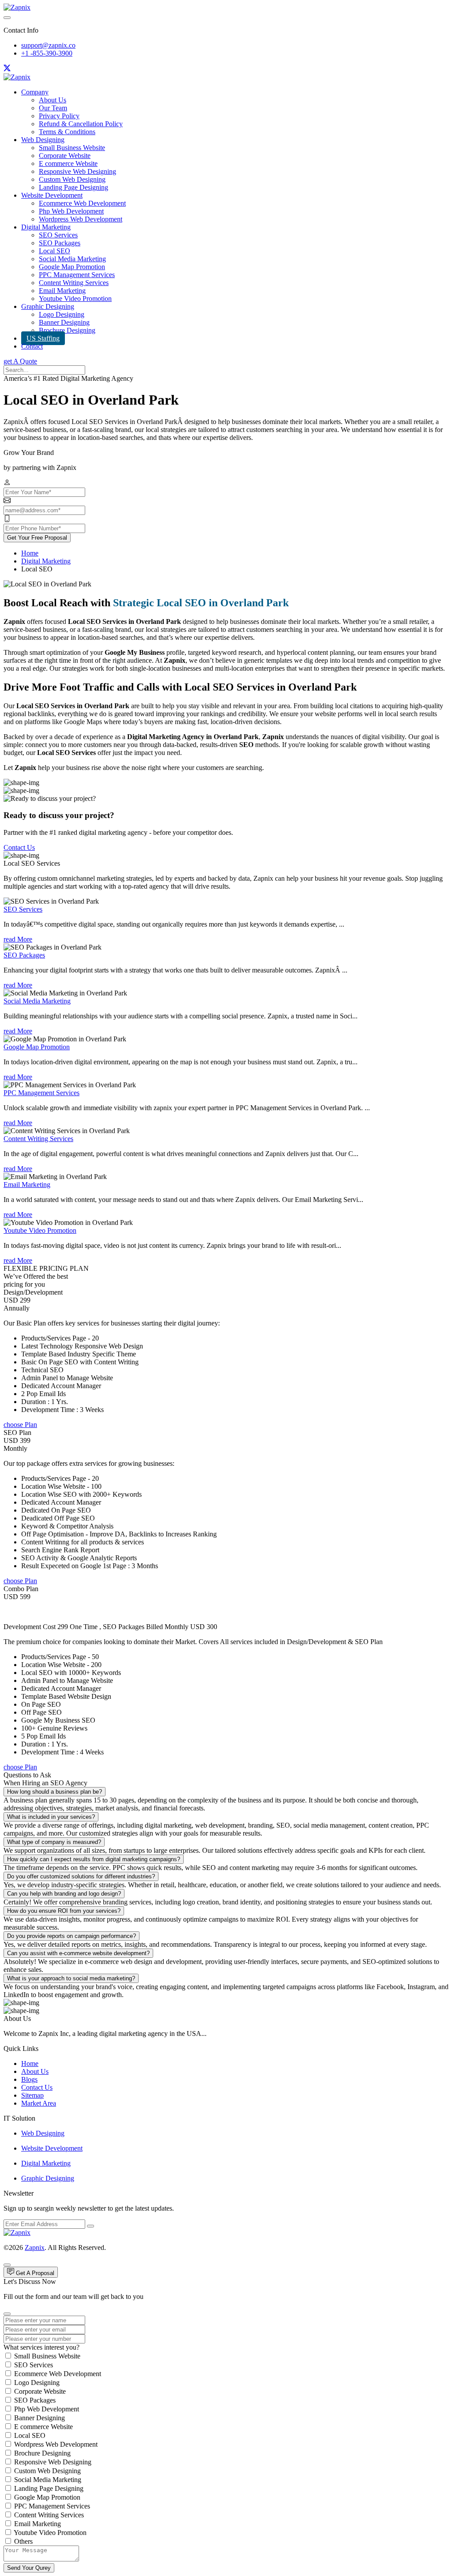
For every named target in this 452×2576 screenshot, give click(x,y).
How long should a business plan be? (55, 1792)
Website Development (52, 195)
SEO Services (58, 235)
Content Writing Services (74, 283)
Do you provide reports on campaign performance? (72, 1936)
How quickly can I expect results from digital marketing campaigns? (94, 1859)
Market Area (39, 2103)
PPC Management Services (77, 275)
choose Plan (20, 1425)
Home (30, 553)
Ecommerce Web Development (82, 203)
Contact (32, 346)
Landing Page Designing (73, 187)
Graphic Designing (48, 306)
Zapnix (35, 2247)
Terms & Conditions (67, 132)
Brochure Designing (67, 330)
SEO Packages (60, 243)
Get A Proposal (34, 2273)
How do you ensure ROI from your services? (64, 1911)
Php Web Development (71, 211)
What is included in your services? (51, 1817)
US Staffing (43, 338)
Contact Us (19, 847)
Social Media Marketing (72, 259)
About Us (53, 100)
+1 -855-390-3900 (47, 53)
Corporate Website (65, 156)
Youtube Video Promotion (75, 299)
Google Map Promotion (72, 267)
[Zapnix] (17, 7)
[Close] (7, 2314)
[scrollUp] (7, 2265)
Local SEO (55, 251)
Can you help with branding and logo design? (64, 1894)
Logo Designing (62, 314)
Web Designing (43, 140)
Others (23, 2541)
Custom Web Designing (72, 179)
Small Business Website (72, 148)
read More (18, 939)
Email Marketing (62, 291)
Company (35, 92)
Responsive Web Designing (77, 171)
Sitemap (32, 2095)
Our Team (53, 108)
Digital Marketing (46, 227)
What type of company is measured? (54, 1842)
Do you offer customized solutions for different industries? (81, 1876)
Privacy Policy (59, 116)
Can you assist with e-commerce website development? (78, 1953)
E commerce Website (68, 163)
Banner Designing (64, 322)
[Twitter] (7, 69)
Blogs (29, 2079)
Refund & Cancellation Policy (81, 124)
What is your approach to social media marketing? (71, 1978)
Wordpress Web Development (81, 219)
